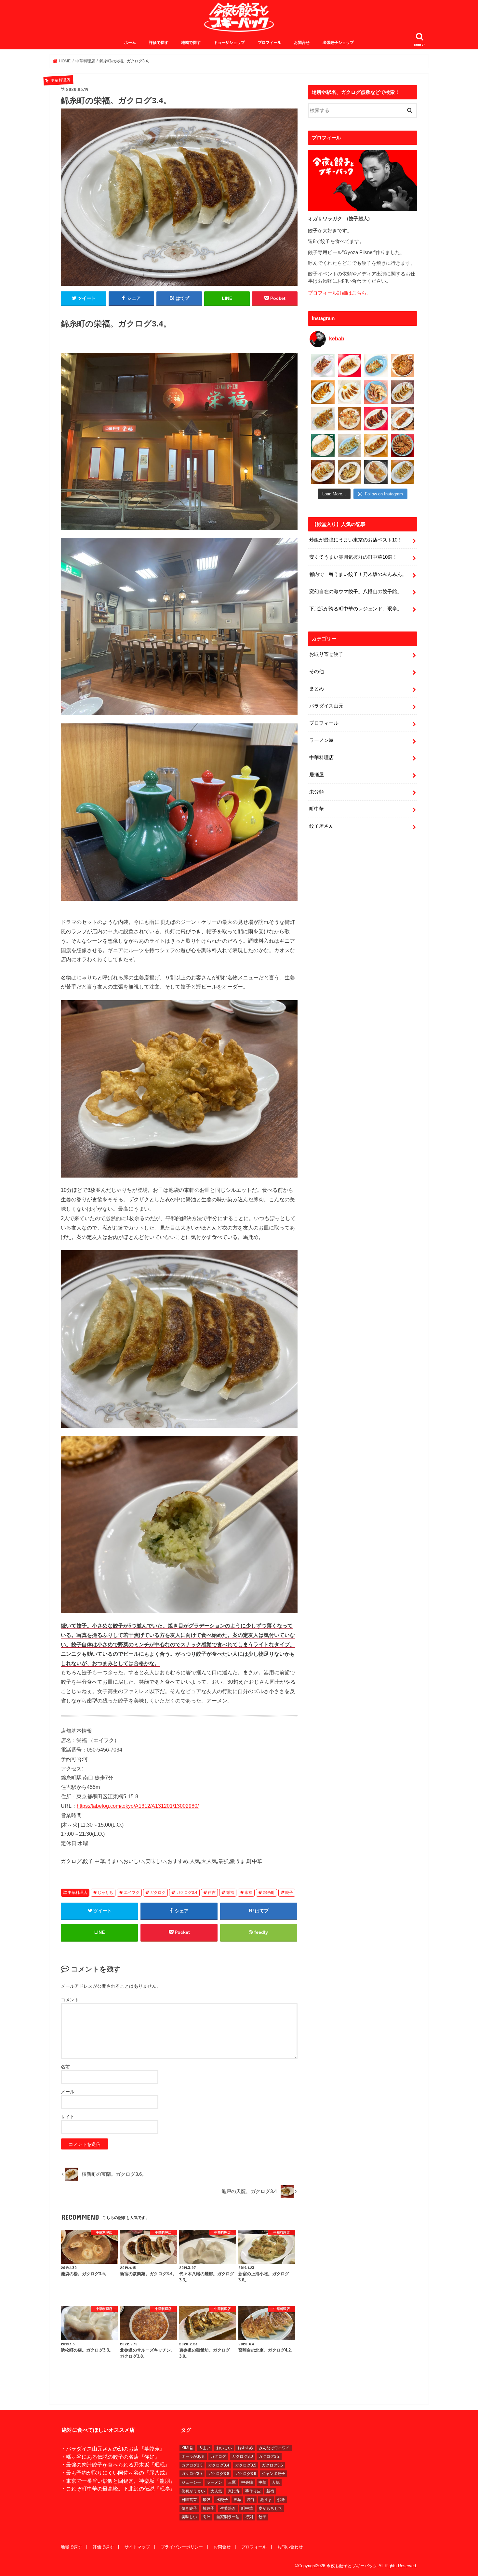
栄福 (230, 1893)
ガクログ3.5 (246, 2465)
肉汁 (206, 2517)
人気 (276, 2482)
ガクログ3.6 (272, 2465)
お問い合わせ (290, 2547)
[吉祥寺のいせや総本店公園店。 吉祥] (403, 419)
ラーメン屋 (321, 740)
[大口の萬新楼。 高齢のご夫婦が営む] (376, 392)
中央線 (247, 2482)
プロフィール (270, 43)
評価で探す (159, 43)
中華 (262, 2482)
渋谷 (251, 2500)
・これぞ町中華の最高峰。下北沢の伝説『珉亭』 (118, 2489)
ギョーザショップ (229, 43)
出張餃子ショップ (338, 43)
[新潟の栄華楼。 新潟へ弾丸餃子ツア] (376, 472)
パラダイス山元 (326, 706)
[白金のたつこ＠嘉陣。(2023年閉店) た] (403, 365)
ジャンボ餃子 (273, 2474)
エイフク (132, 1893)
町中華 (317, 809)
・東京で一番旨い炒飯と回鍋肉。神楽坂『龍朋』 (118, 2481)
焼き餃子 (189, 2508)
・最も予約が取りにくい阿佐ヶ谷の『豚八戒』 (115, 2473)
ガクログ (158, 1893)
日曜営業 (189, 2500)
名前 (65, 2067)
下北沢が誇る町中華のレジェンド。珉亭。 (356, 609)
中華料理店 (77, 1893)
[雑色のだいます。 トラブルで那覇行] (350, 365)
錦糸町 (269, 1893)
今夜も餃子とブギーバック (352, 2566)
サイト (68, 2117)
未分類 (317, 792)
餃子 (289, 1893)
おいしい (224, 2448)
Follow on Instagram (384, 494)
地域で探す (191, 43)
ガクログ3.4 (187, 1893)
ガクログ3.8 (219, 2474)
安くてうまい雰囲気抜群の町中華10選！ (353, 557)
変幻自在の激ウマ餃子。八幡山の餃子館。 (356, 592)
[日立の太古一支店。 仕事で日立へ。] (376, 365)
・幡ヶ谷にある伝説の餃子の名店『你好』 (110, 2457)
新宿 (270, 2491)
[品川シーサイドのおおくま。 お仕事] (350, 392)
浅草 (237, 2500)
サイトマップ (137, 2547)
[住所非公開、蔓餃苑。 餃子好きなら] (350, 419)
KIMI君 (187, 2448)
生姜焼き (228, 2508)
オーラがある (193, 2456)
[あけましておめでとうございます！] (403, 445)
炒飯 (281, 2500)
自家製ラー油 (228, 2517)
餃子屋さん (321, 826)
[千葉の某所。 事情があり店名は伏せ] (376, 419)
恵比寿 (234, 2491)
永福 (248, 1893)
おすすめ (245, 2448)
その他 (317, 671)
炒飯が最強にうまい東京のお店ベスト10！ (356, 540)
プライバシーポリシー (182, 2547)
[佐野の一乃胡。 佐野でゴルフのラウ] (376, 445)
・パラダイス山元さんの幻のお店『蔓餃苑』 (113, 2449)
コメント (70, 2000)
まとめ (317, 689)
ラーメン (214, 2482)
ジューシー (191, 2482)
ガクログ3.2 (269, 2456)
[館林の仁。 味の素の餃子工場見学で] (350, 472)
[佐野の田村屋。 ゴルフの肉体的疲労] (350, 445)
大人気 (216, 2491)
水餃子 (222, 2500)
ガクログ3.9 (246, 2474)
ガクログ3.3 (192, 2465)
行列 (249, 2517)
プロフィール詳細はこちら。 (340, 293)
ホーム (130, 43)
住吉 (212, 1893)
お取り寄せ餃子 (326, 654)
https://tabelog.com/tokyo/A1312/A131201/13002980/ (138, 1806)
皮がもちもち (270, 2508)
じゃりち (105, 1893)
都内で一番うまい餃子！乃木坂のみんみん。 (358, 574)
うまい (205, 2448)
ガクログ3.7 (192, 2474)
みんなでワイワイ (274, 2448)
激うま (266, 2500)
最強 (206, 2500)
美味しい (189, 2517)
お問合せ (302, 43)
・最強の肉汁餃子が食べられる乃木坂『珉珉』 (115, 2465)
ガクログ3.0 (242, 2456)
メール (68, 2092)
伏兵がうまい (193, 2491)
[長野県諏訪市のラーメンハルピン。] (403, 472)
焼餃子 (208, 2508)
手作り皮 (253, 2491)
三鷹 (232, 2482)
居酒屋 (317, 775)
